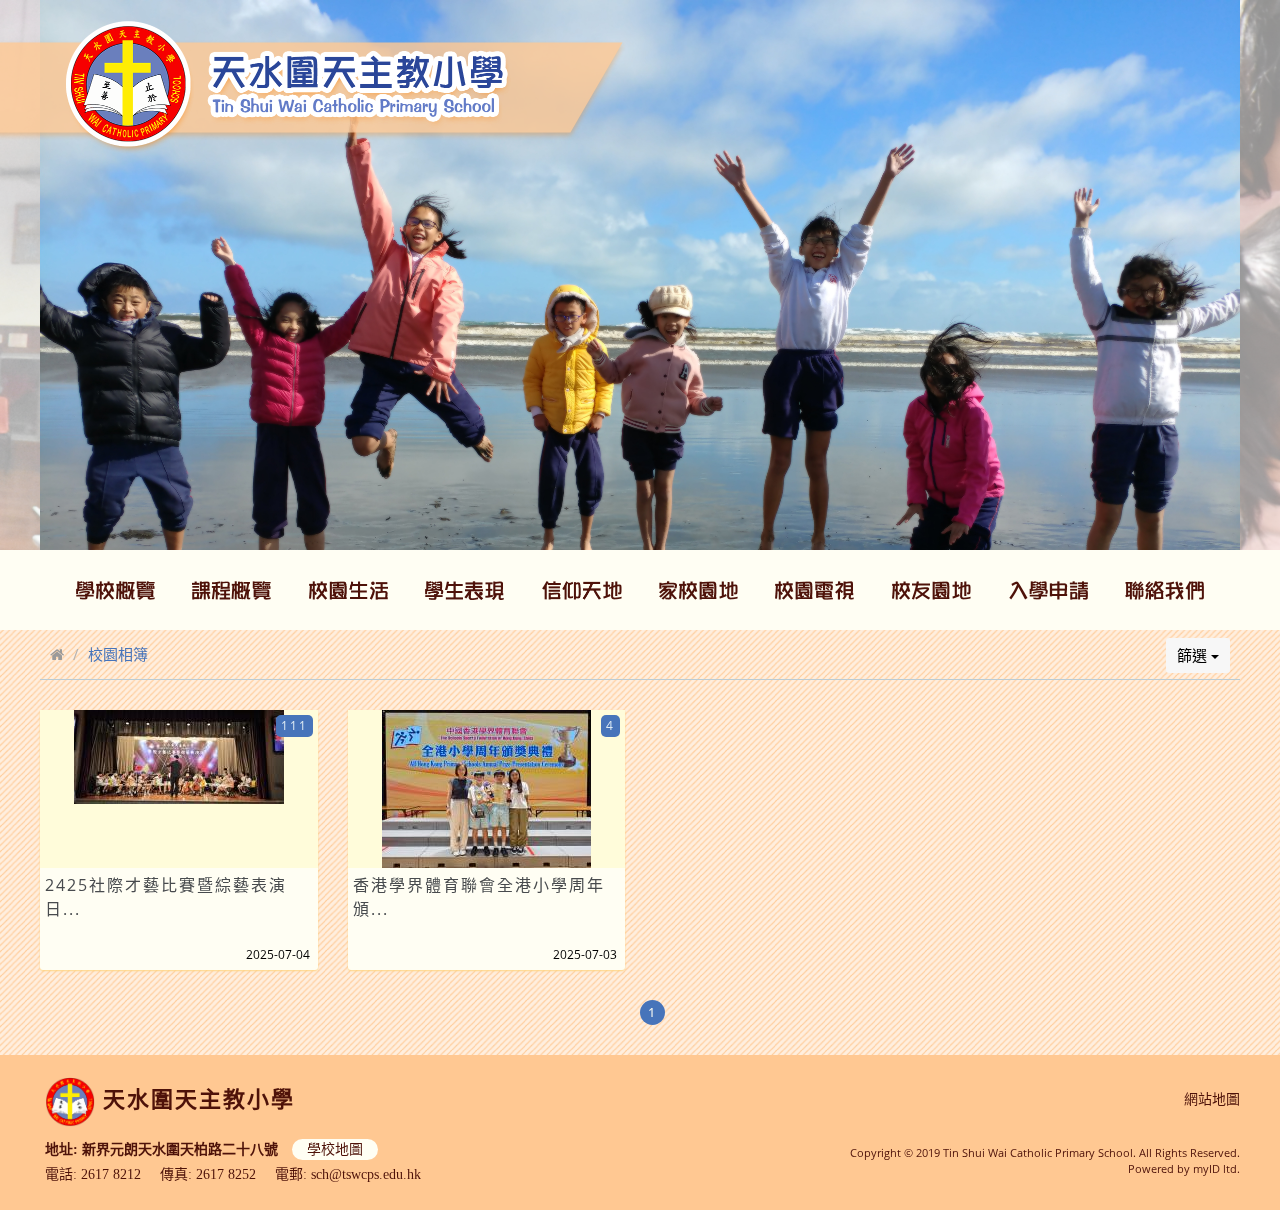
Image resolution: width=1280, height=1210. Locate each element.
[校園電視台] (815, 590)
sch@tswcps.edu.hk (366, 1174)
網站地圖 (1212, 1099)
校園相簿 (118, 654)
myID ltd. (1216, 1168)
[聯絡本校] (1165, 590)
